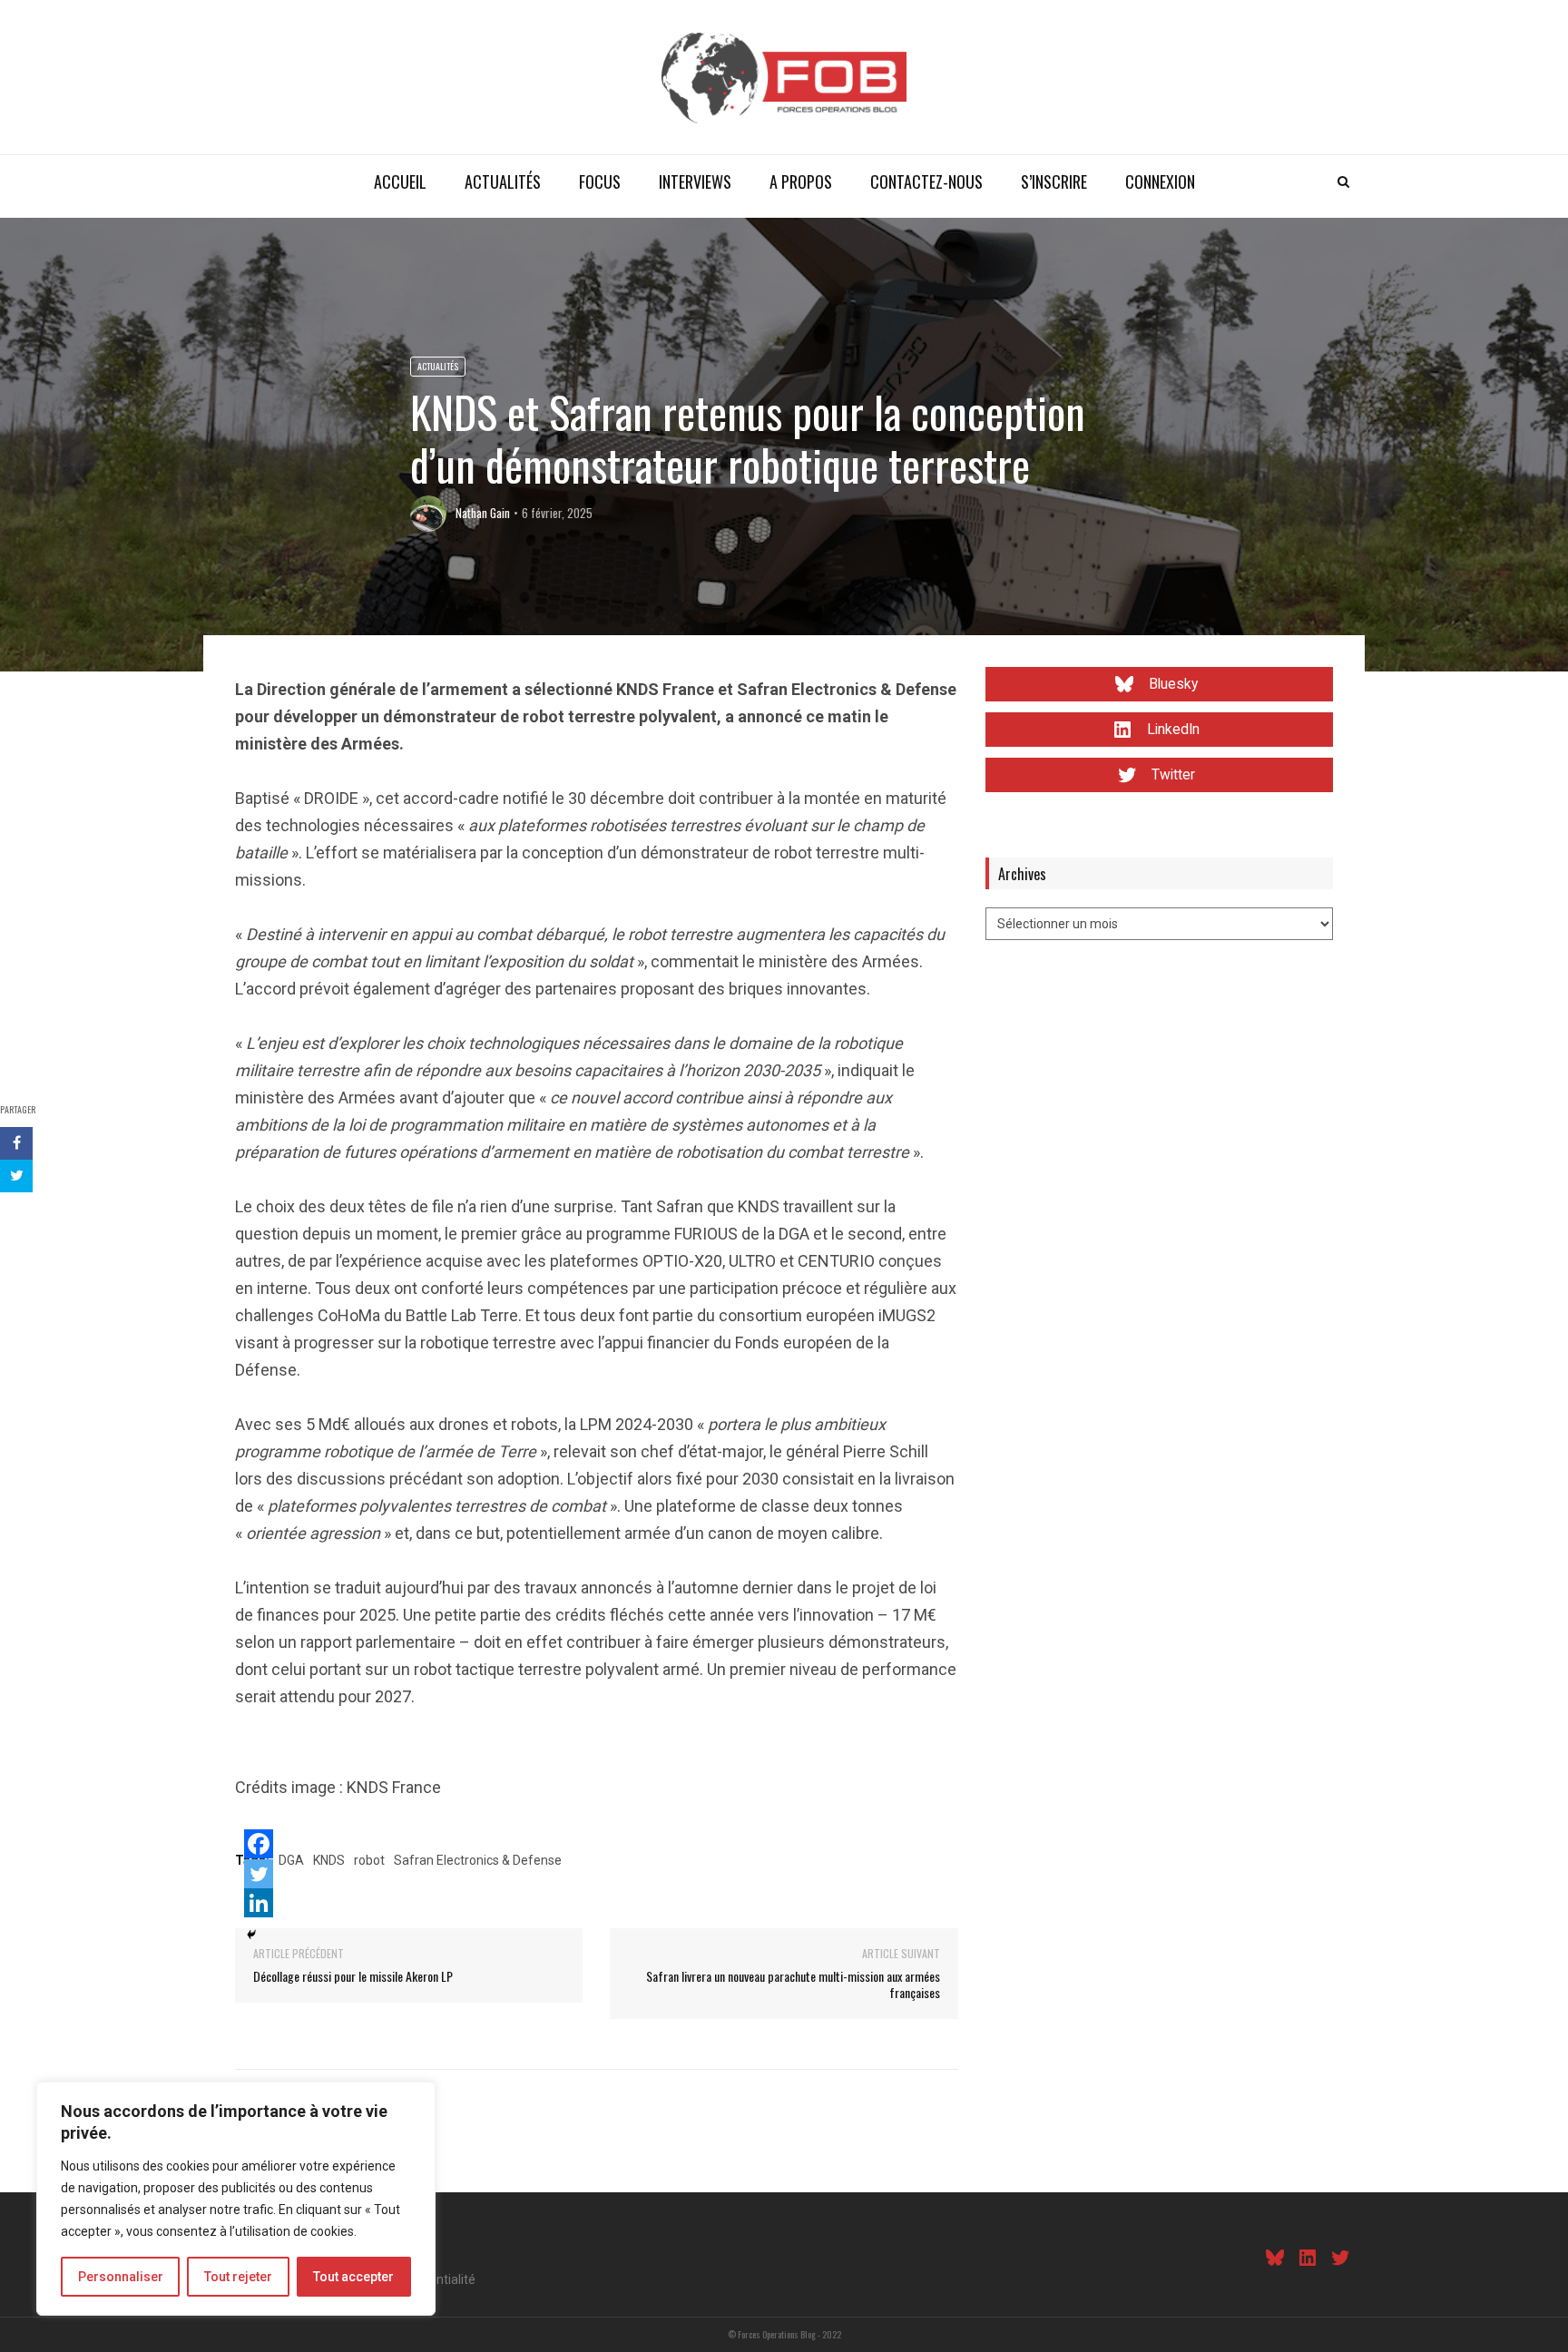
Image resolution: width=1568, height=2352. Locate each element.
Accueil (400, 181)
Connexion (1160, 181)
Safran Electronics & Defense (478, 1860)
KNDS (329, 1860)
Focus (600, 181)
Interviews (695, 181)
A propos (801, 181)
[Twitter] (259, 1874)
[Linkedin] (259, 1903)
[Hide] (251, 1935)
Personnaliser (121, 2277)
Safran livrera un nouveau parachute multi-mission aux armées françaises (793, 1984)
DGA (291, 1860)
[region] (236, 2199)
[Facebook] (259, 1844)
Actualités (503, 181)
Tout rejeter (238, 2277)
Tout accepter (353, 2277)
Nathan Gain (483, 513)
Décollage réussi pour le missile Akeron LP (353, 1976)
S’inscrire (1054, 181)
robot (369, 1860)
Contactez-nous (926, 181)
